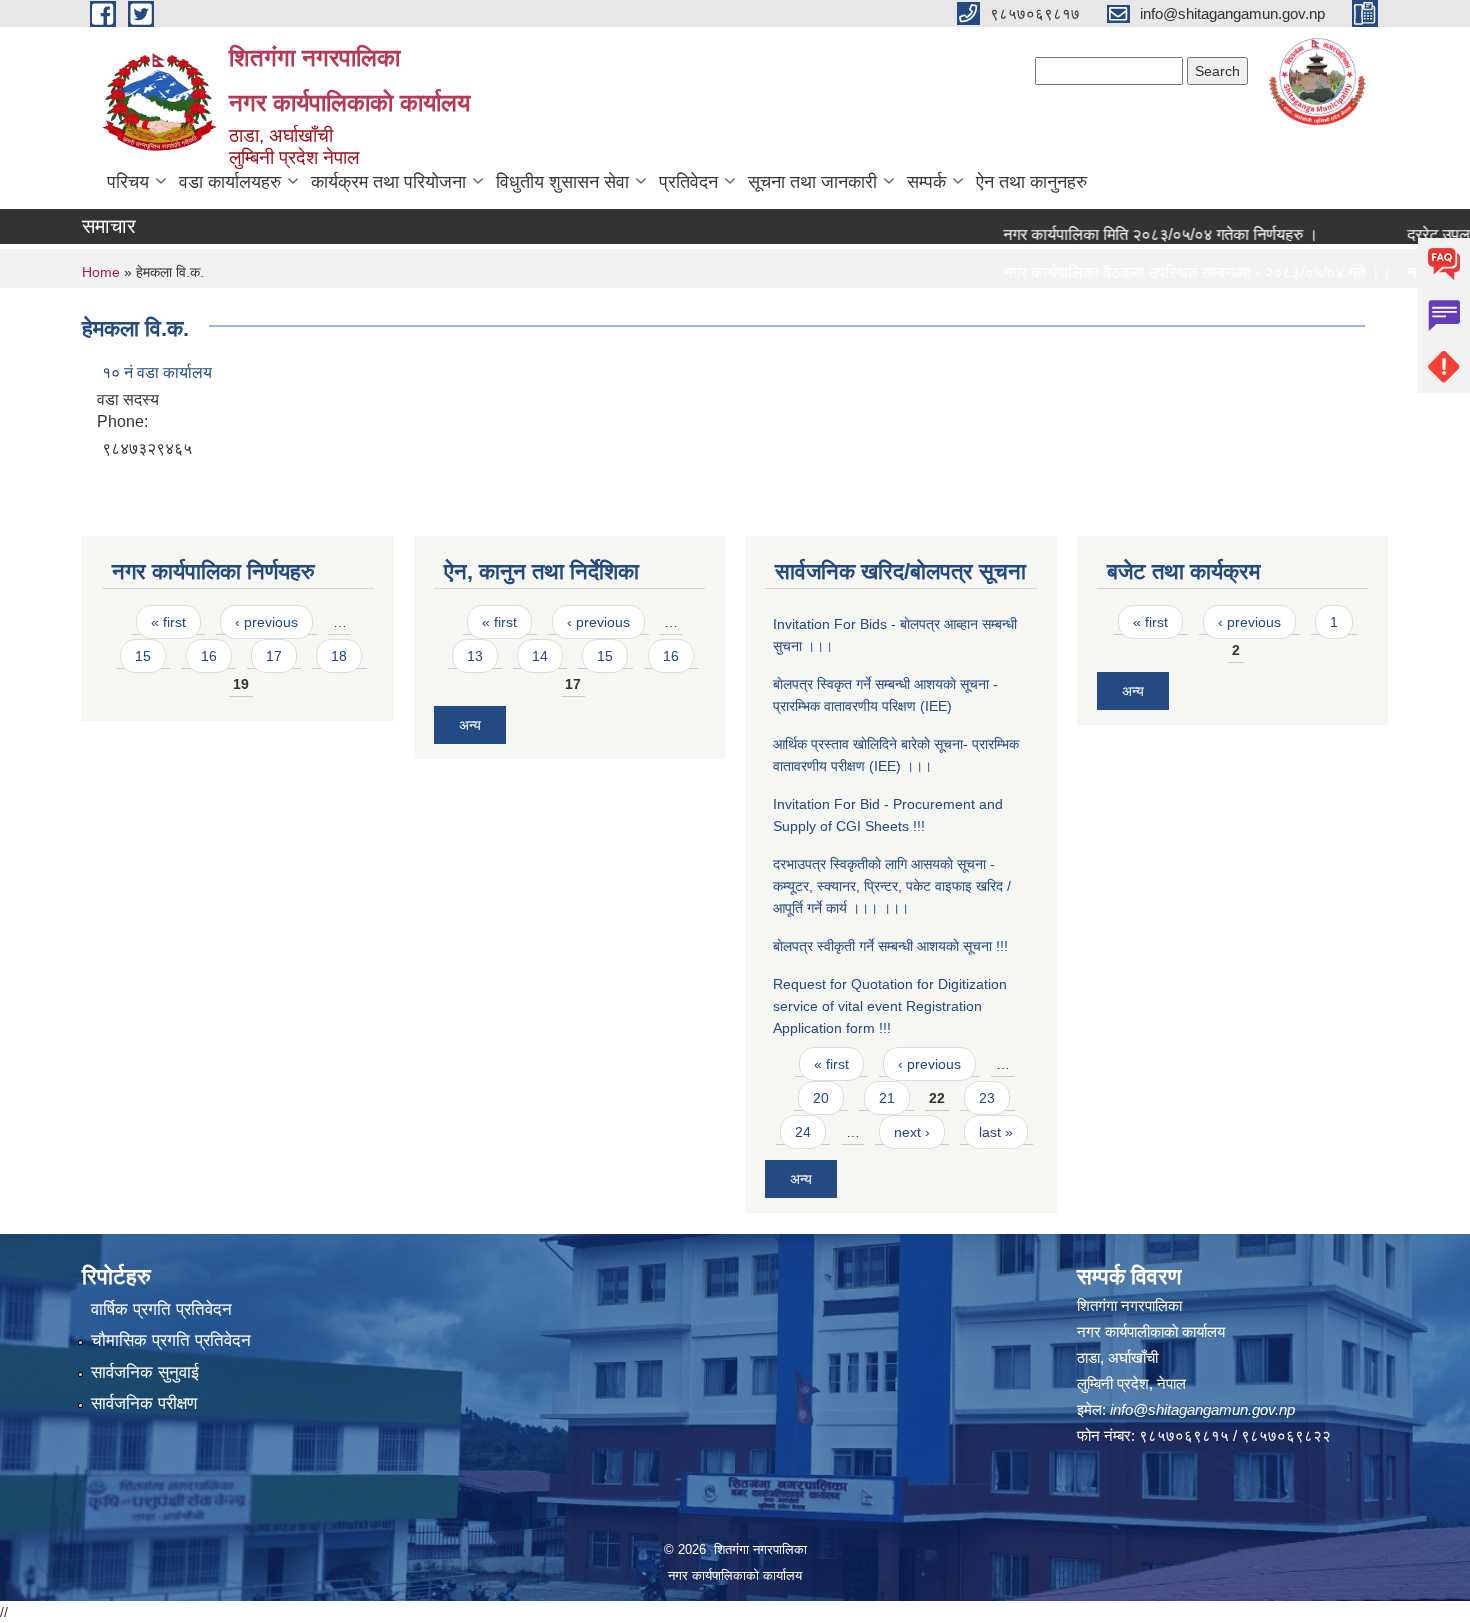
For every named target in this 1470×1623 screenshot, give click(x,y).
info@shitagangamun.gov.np (1202, 1409)
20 (821, 1098)
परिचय (128, 182)
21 (887, 1098)
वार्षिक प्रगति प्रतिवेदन (161, 1309)
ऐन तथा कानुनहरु (1031, 182)
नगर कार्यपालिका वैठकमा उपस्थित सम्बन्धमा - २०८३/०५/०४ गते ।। (1169, 272)
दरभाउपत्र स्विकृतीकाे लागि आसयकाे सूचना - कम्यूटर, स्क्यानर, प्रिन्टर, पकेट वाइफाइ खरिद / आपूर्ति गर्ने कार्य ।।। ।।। (892, 886)
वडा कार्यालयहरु (230, 182)
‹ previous (266, 622)
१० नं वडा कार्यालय (157, 372)
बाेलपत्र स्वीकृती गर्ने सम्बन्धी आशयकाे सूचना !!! (890, 946)
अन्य (470, 725)
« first (168, 622)
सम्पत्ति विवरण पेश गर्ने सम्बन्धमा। (1069, 310)
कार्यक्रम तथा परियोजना (388, 182)
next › (912, 1132)
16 (209, 656)
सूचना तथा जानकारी (812, 182)
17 (274, 656)
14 (540, 656)
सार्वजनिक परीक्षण (144, 1403)
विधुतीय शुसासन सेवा (562, 182)
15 (143, 656)
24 (803, 1132)
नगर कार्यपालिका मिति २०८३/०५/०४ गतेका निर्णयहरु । (1132, 234)
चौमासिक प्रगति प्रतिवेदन (171, 1340)
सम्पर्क (926, 182)
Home (101, 272)
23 (987, 1098)
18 (339, 656)
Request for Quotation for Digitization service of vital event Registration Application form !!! (890, 1006)
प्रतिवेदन (688, 182)
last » (996, 1132)
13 (475, 656)
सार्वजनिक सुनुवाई (145, 1372)
